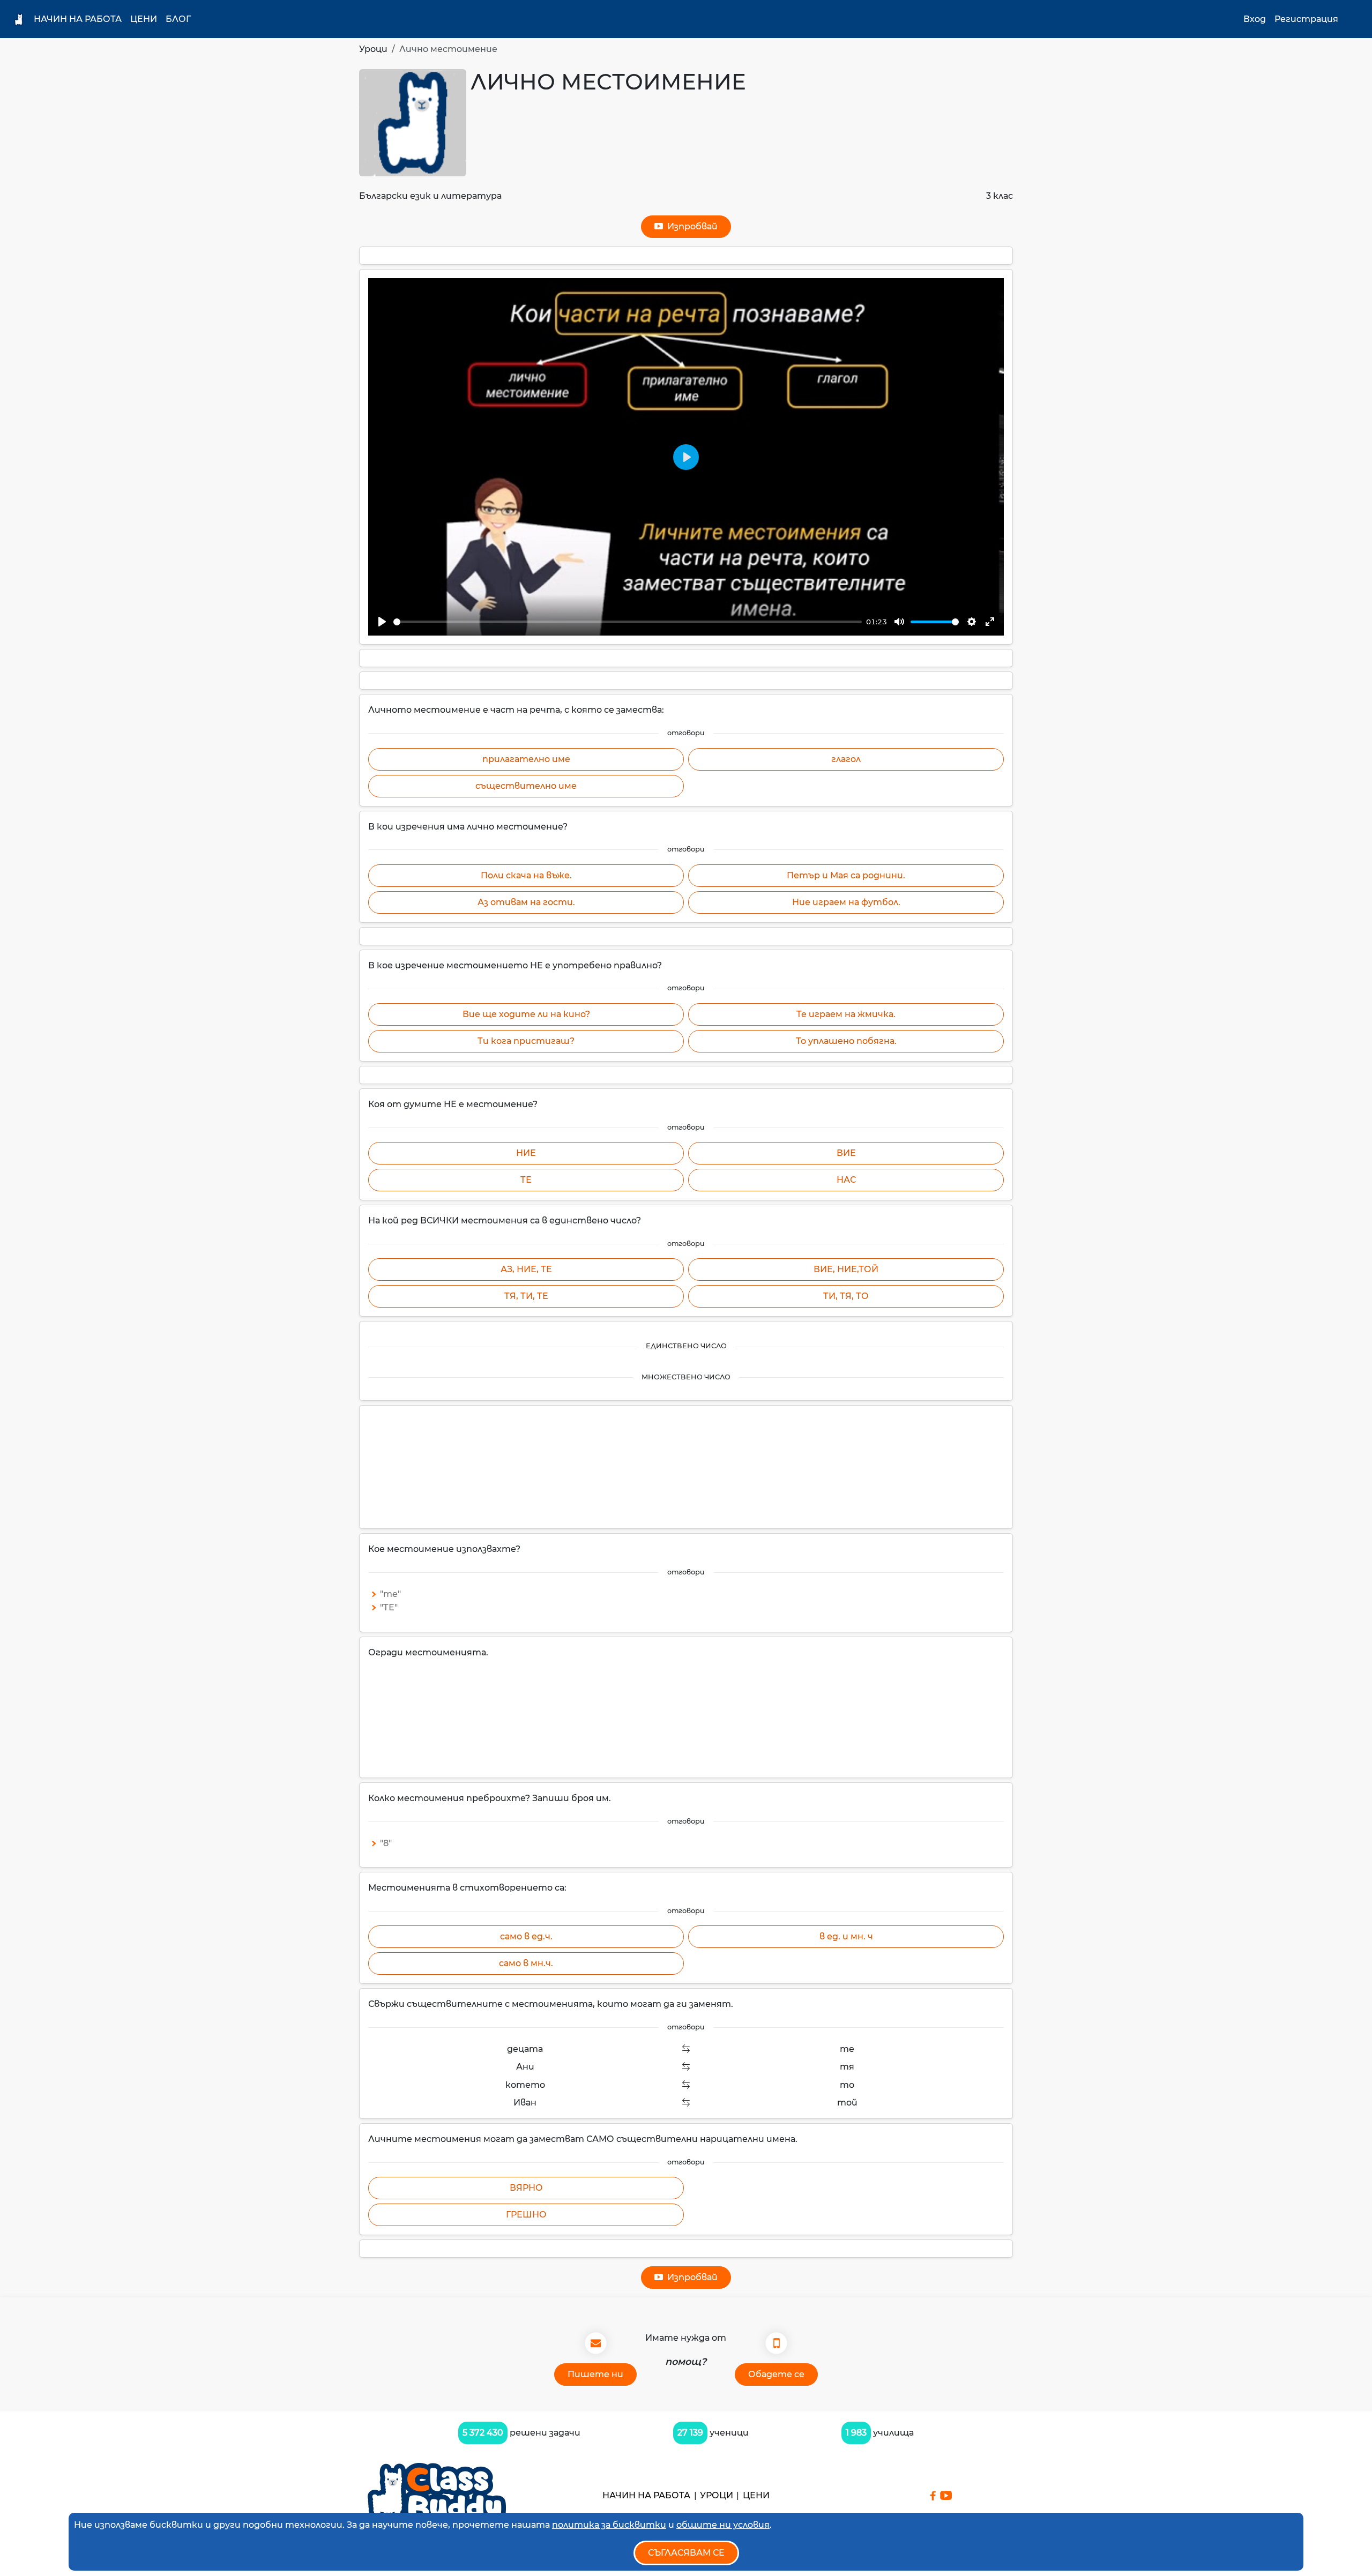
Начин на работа (78, 19)
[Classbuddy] (437, 2495)
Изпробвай (690, 226)
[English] (1354, 19)
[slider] (628, 622)
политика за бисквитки (609, 2525)
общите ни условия (723, 2525)
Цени (144, 19)
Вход (1255, 19)
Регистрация (1306, 19)
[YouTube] (946, 2495)
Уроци (373, 49)
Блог (178, 19)
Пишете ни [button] (595, 2374)
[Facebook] (933, 2496)
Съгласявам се (686, 2553)
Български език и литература (430, 196)
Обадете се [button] (776, 2374)
